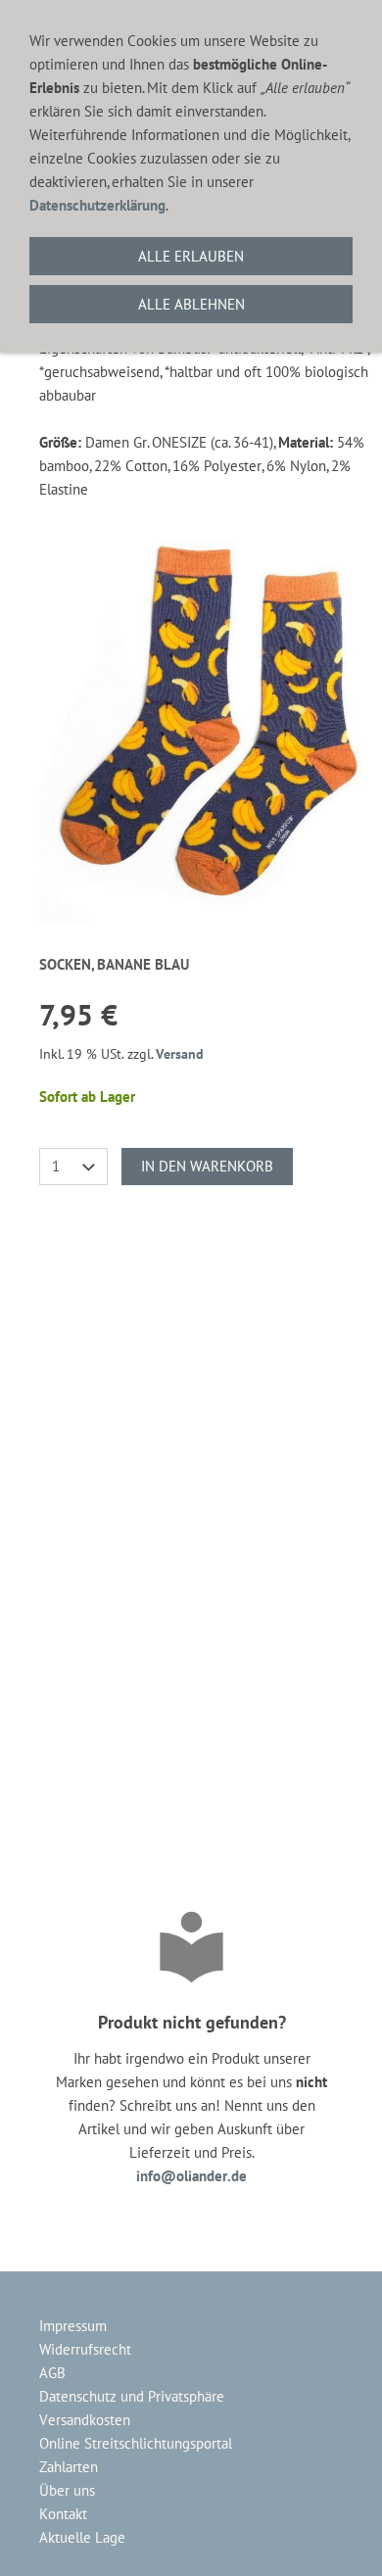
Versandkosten (85, 2420)
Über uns (67, 2490)
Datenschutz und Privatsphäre (132, 2396)
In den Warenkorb (207, 1166)
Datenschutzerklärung (97, 205)
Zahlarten (69, 2467)
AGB (52, 2373)
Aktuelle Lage (82, 2537)
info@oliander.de (191, 2176)
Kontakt (63, 2514)
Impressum (73, 2326)
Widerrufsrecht (85, 2349)
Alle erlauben (191, 256)
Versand (180, 1054)
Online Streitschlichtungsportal (136, 2443)
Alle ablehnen (191, 304)
